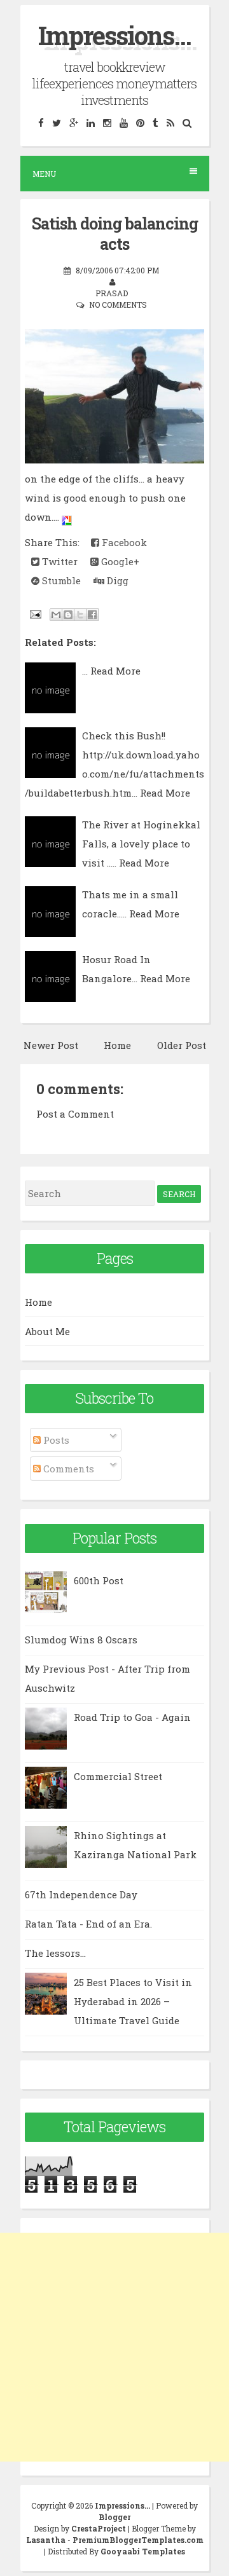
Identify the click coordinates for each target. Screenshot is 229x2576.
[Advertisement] (114, 2347)
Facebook (123, 542)
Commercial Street (118, 1776)
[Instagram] (107, 122)
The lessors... (55, 1953)
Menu (44, 174)
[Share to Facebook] (92, 615)
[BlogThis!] (68, 615)
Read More (115, 671)
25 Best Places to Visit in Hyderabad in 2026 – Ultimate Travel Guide (133, 2001)
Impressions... (114, 35)
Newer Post (51, 1045)
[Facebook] (41, 122)
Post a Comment (75, 1114)
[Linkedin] (90, 122)
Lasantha (46, 2540)
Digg (116, 580)
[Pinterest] (140, 122)
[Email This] (56, 615)
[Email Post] (34, 613)
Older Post (182, 1045)
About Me (47, 1331)
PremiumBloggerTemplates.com (138, 2540)
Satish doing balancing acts (115, 234)
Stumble (60, 580)
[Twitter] (56, 122)
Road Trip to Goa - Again (132, 1717)
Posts (55, 1440)
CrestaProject (99, 2528)
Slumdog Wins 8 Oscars (81, 1640)
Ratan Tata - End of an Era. (88, 1924)
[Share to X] (80, 615)
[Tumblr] (155, 122)
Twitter (59, 561)
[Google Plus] (73, 122)
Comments (67, 1469)
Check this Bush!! (124, 736)
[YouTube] (123, 122)
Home (117, 1045)
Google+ (119, 561)
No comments (118, 305)
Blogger (114, 2517)
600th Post (99, 1580)
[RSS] (170, 122)
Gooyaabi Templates (143, 2551)
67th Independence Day (81, 1894)
